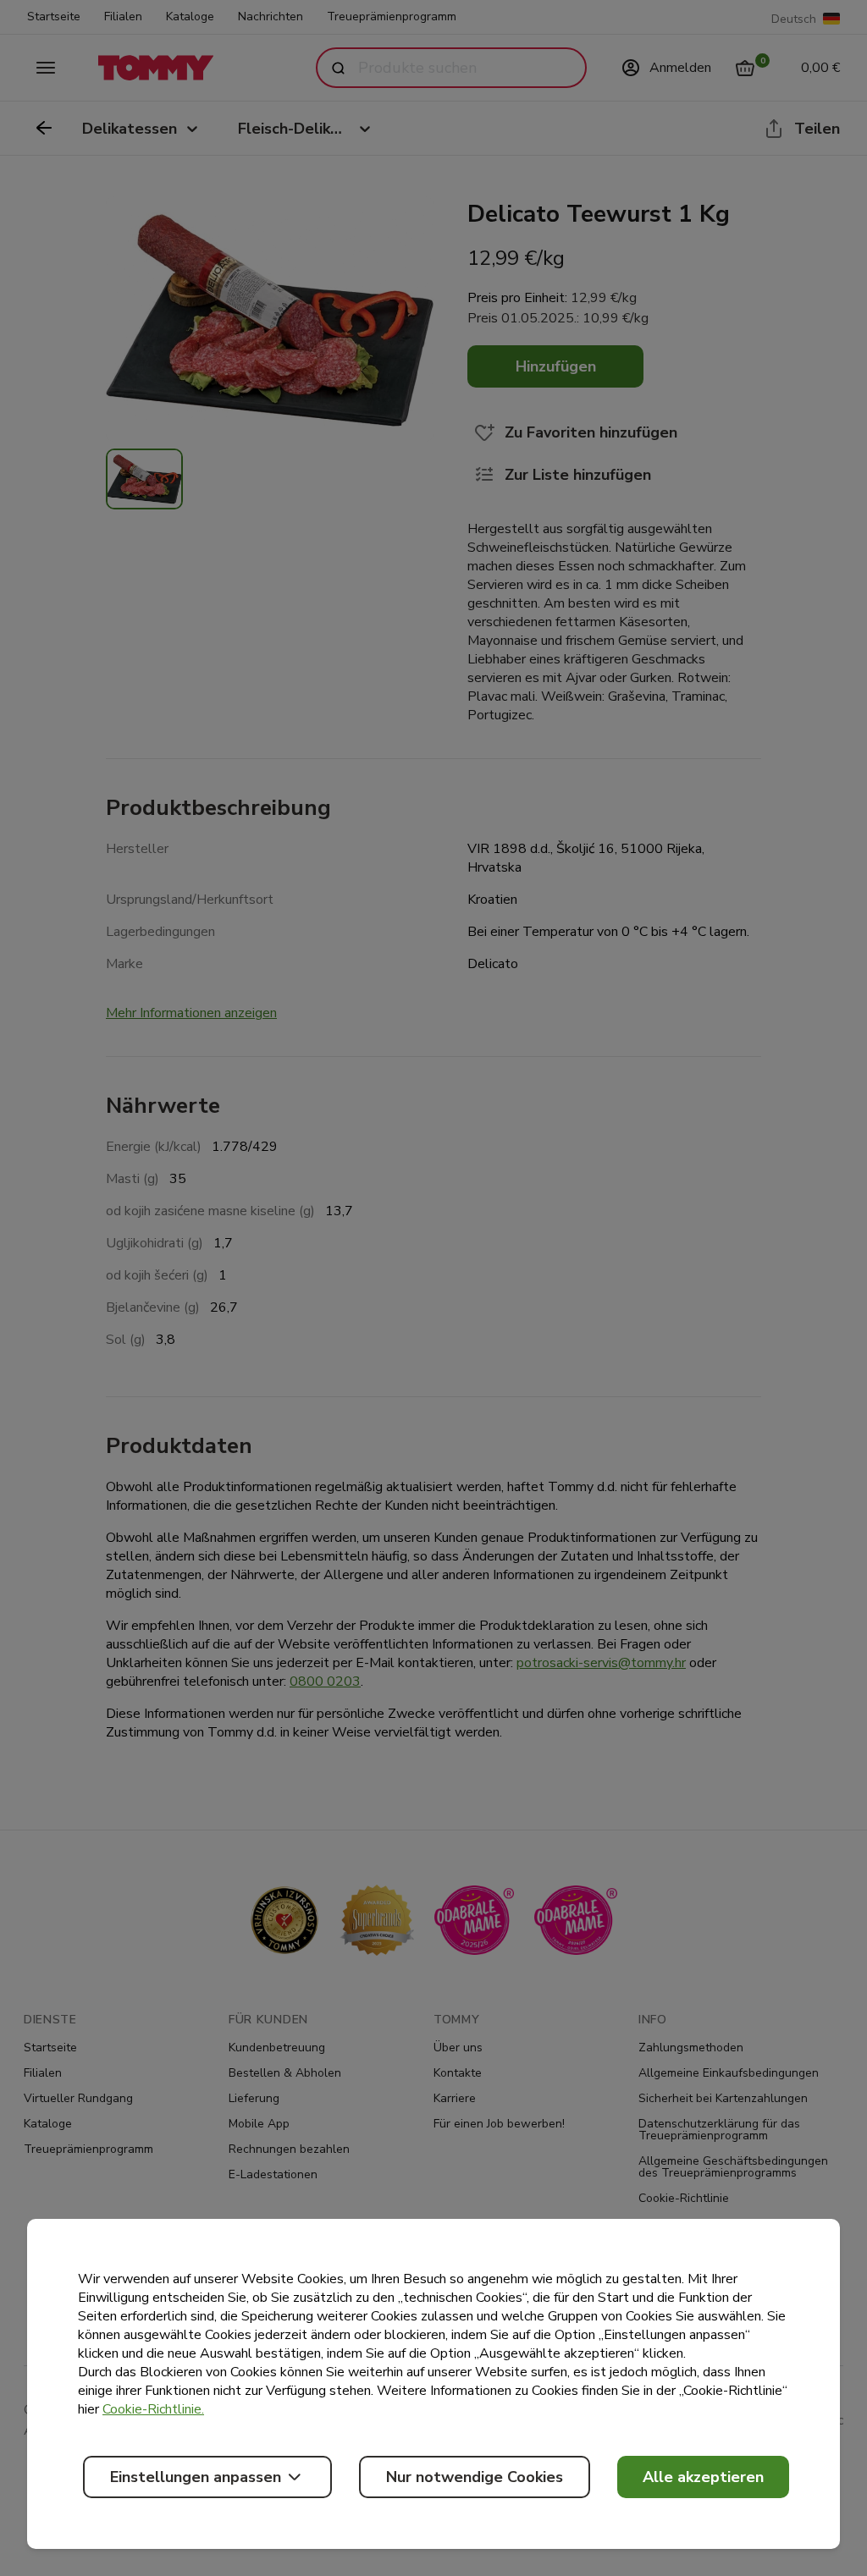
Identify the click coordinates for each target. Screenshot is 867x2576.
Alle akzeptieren (703, 2477)
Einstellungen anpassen (196, 2477)
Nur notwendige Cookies (475, 2477)
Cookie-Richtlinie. (153, 2409)
